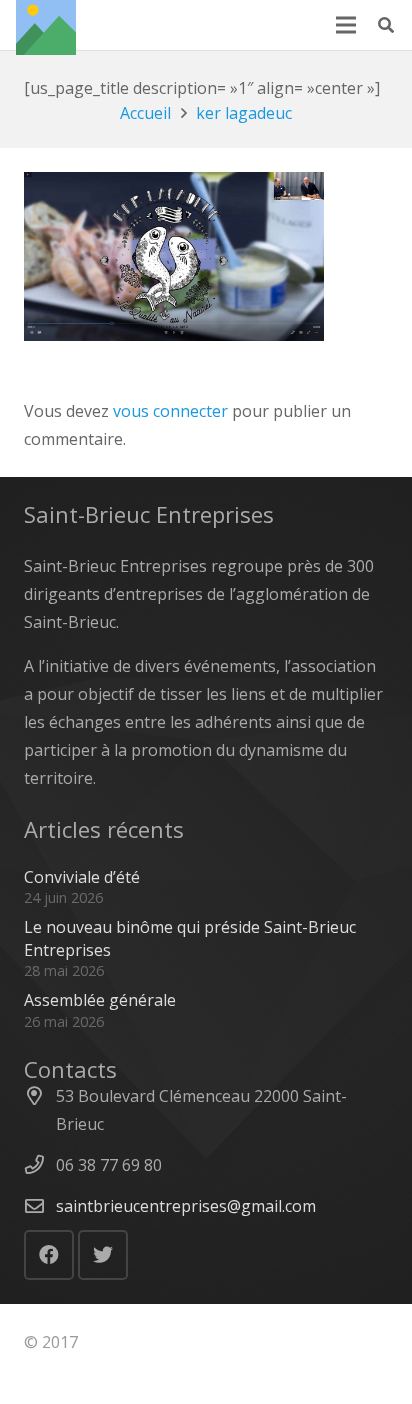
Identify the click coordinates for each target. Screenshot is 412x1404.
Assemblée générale (100, 1000)
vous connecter (170, 411)
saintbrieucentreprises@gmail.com (186, 1206)
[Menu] (346, 25)
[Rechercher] (386, 25)
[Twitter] (103, 1255)
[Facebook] (49, 1255)
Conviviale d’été (82, 877)
